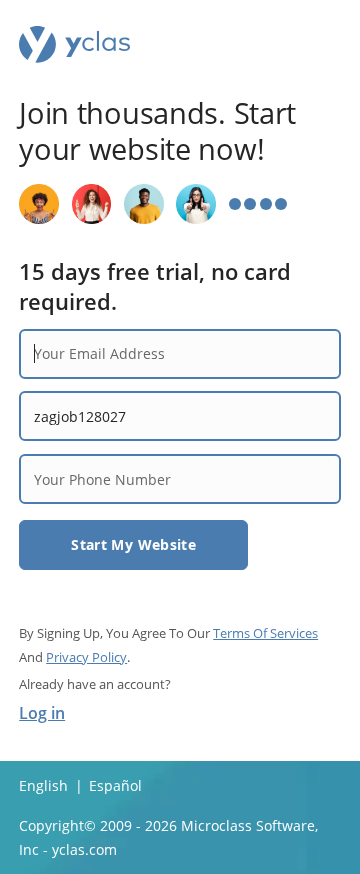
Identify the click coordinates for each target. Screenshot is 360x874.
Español (115, 785)
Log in (42, 713)
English (43, 785)
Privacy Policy (86, 657)
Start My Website (133, 544)
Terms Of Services (265, 633)
